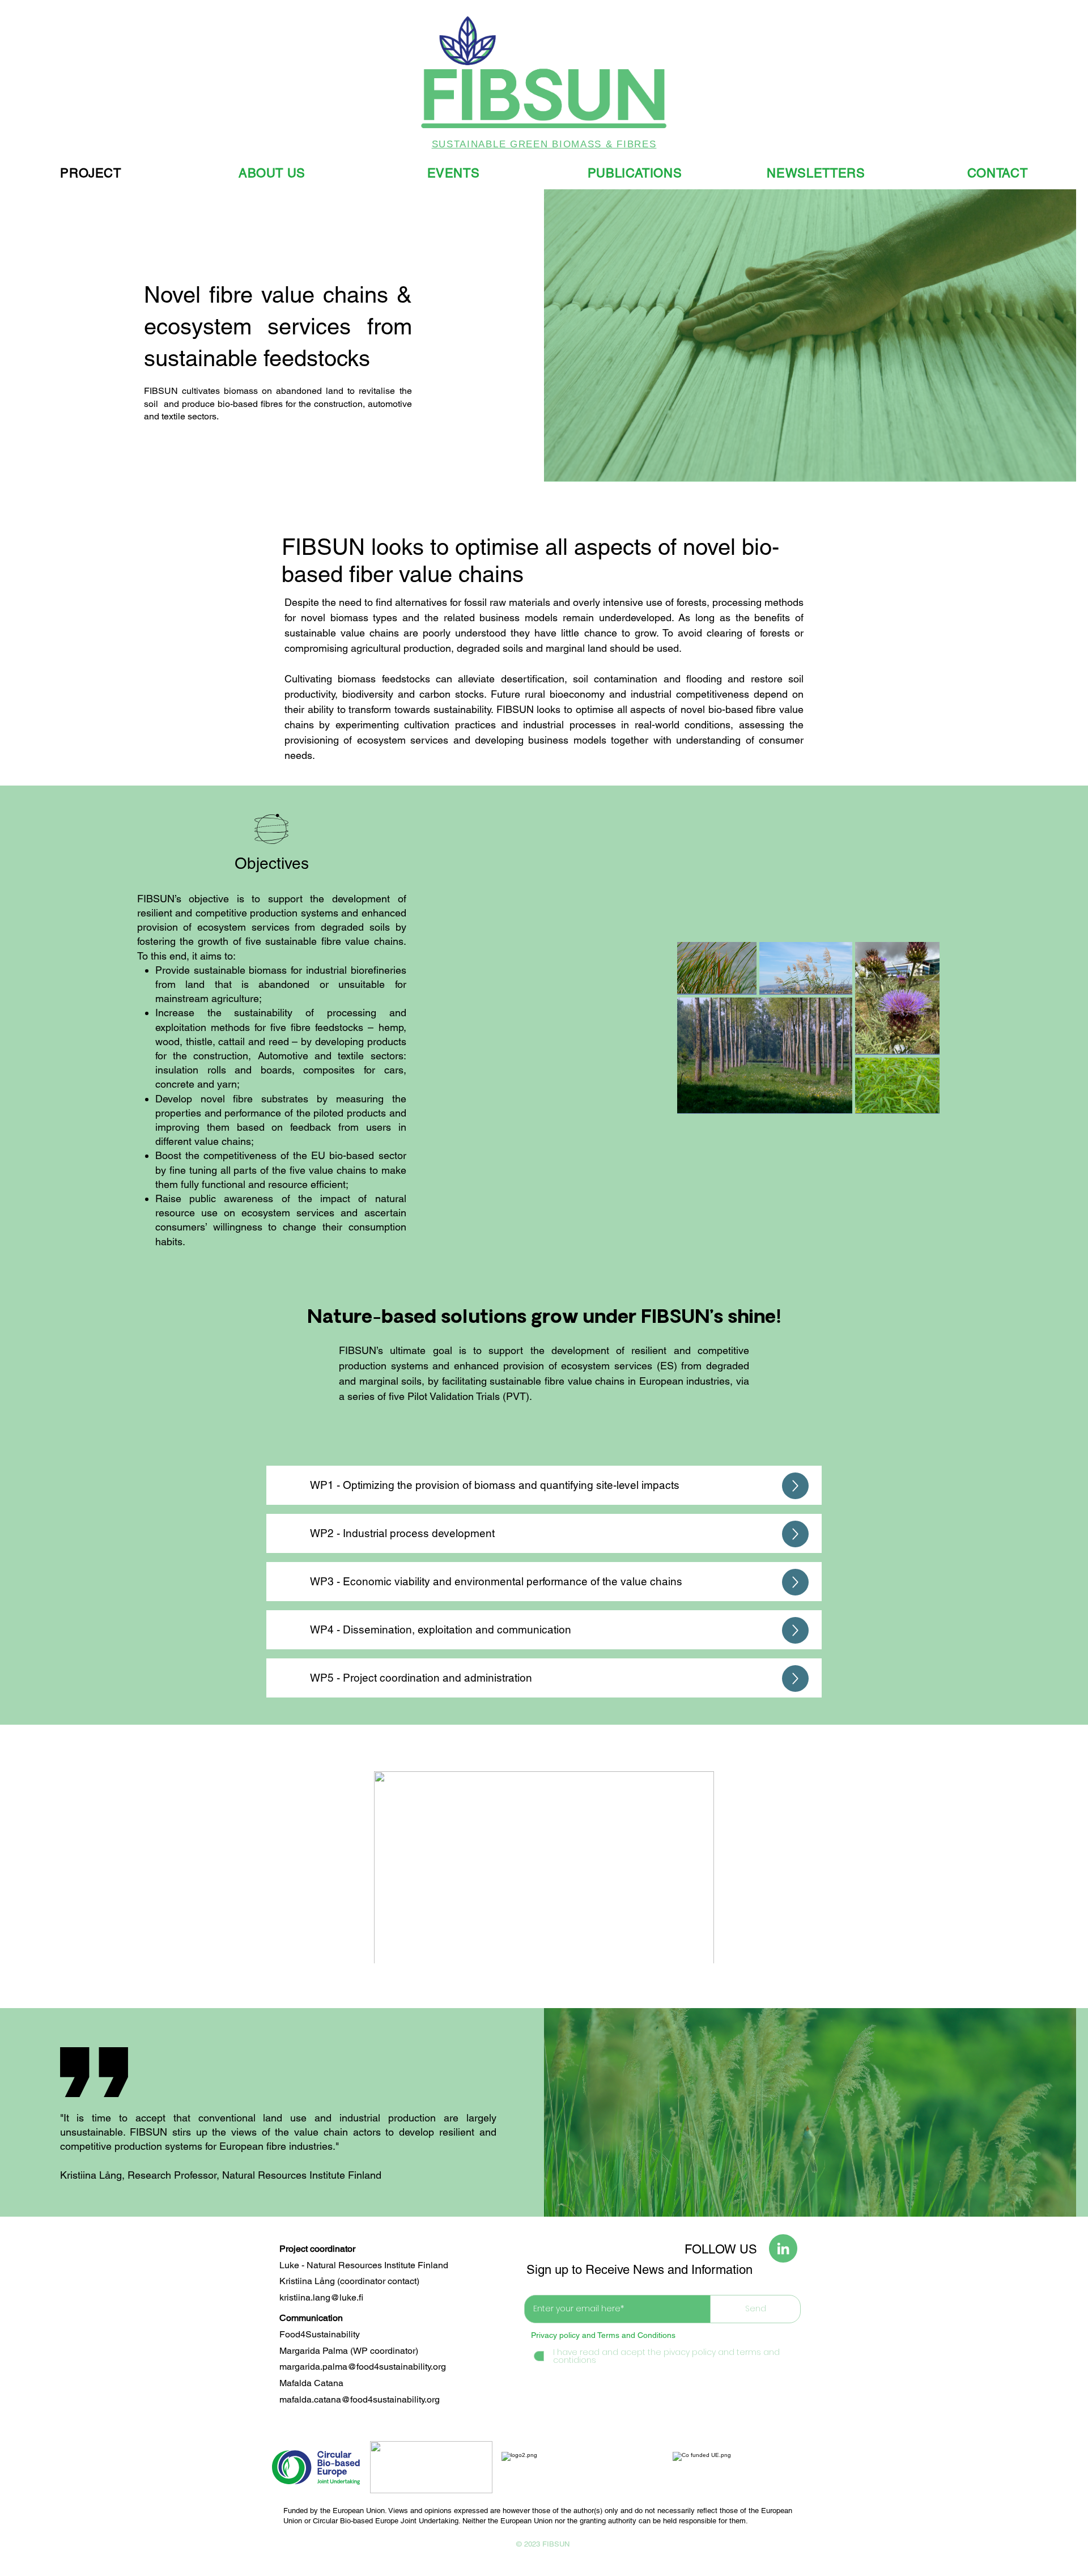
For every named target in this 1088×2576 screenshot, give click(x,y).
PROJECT (91, 173)
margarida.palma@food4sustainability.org (363, 2367)
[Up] (795, 1486)
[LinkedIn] (783, 2248)
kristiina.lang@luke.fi (321, 2297)
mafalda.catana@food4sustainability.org (360, 2399)
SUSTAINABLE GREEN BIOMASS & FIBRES (544, 144)
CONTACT (998, 173)
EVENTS (454, 173)
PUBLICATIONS (635, 173)
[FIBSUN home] (544, 73)
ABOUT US (272, 173)
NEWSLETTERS (816, 173)
